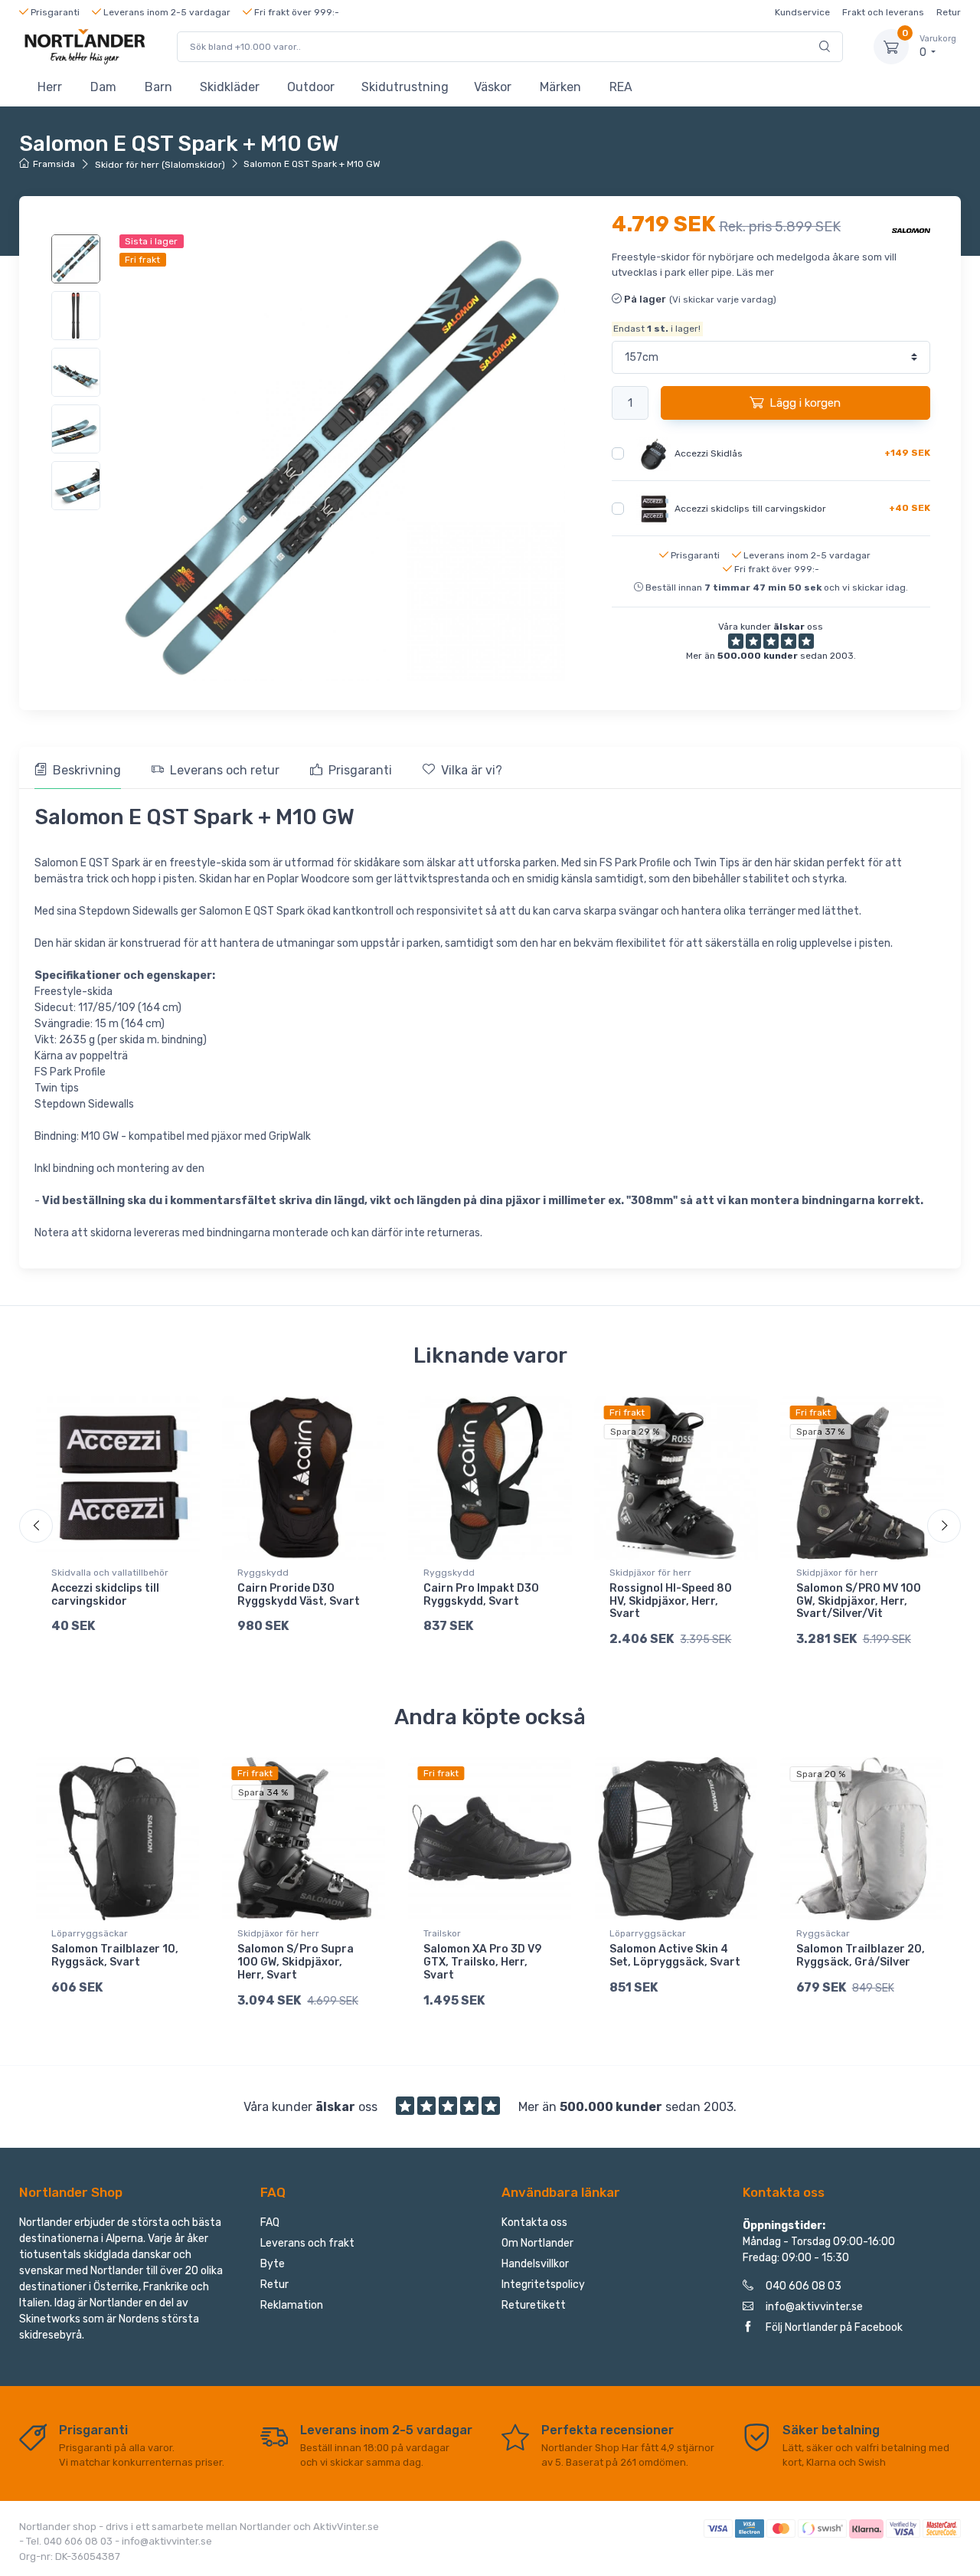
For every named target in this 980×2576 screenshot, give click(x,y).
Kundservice (802, 12)
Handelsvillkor (535, 2264)
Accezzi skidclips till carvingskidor (750, 509)
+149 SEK (907, 453)
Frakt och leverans (883, 12)
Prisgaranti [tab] (360, 770)
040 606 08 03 (804, 2286)
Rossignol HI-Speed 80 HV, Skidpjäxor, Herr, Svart (671, 1601)
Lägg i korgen (805, 403)
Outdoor (311, 87)
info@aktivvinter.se (814, 2307)
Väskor (493, 87)
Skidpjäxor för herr (650, 1573)
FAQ (270, 2222)
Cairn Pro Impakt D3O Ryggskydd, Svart (481, 1595)
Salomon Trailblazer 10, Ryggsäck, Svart (115, 1956)
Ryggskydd (263, 1573)
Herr (50, 87)
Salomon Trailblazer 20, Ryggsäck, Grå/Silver (861, 1956)
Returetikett (534, 2305)
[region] (78, 372)
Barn (158, 87)
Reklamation (292, 2305)
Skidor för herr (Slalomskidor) (160, 165)
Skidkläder (230, 87)
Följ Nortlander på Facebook (834, 2327)
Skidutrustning (405, 87)
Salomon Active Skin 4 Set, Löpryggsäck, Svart (675, 1956)
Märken (560, 87)
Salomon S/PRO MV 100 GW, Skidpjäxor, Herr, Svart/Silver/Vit (859, 1601)
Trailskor (442, 1933)
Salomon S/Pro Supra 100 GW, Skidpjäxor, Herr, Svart (296, 1962)
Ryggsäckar (823, 1933)
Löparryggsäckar (90, 1933)
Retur (949, 12)
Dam (103, 87)
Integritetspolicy (543, 2285)
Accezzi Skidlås (709, 453)
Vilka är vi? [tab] (472, 770)
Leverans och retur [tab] (225, 770)
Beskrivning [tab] (87, 770)
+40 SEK (910, 508)
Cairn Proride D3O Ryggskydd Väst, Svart (299, 1595)
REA (621, 87)
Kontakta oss (534, 2222)
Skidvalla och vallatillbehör (110, 1573)
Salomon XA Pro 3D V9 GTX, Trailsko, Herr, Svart (482, 1962)
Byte (273, 2264)
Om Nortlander (537, 2243)
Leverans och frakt (307, 2243)
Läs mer (755, 272)
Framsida (54, 164)
